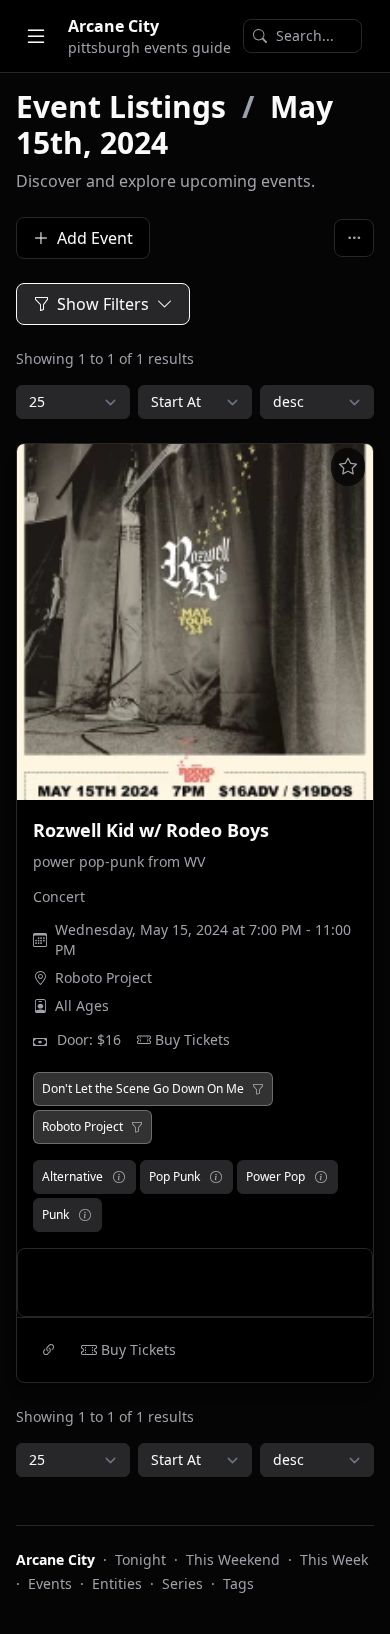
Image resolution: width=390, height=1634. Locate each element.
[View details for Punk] (85, 1215)
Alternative (72, 1176)
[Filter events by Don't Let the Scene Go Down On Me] (258, 1089)
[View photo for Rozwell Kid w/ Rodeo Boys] (195, 622)
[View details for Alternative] (119, 1177)
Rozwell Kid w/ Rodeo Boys (151, 830)
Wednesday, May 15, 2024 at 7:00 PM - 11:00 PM (203, 939)
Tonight (140, 1559)
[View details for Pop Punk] (216, 1177)
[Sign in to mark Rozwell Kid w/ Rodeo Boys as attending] (348, 467)
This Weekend (233, 1559)
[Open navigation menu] (36, 36)
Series (182, 1583)
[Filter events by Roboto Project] (137, 1127)
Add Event (95, 238)
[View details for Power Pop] (321, 1177)
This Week (334, 1559)
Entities (117, 1583)
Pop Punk (174, 1176)
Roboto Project (103, 977)
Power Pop (275, 1176)
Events (50, 1583)
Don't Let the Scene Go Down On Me (143, 1089)
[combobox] (302, 36)
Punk (55, 1214)
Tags (238, 1583)
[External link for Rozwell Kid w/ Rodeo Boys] (49, 1350)
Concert (59, 896)
